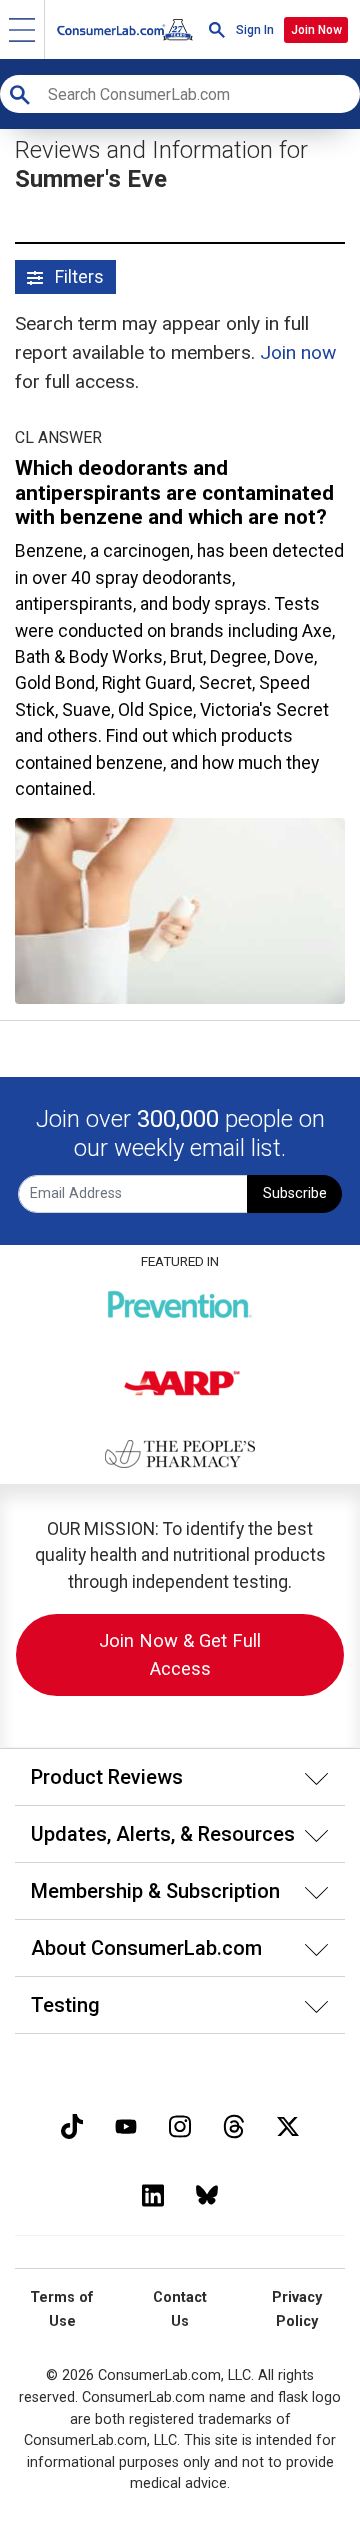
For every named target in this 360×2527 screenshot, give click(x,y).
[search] (217, 29)
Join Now (316, 30)
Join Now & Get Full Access (180, 1654)
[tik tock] (72, 2124)
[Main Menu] (22, 29)
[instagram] (180, 2124)
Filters (77, 277)
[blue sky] (207, 2193)
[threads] (234, 2124)
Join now (298, 352)
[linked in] (153, 2193)
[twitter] (288, 2124)
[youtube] (126, 2124)
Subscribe (295, 1193)
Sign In (255, 30)
